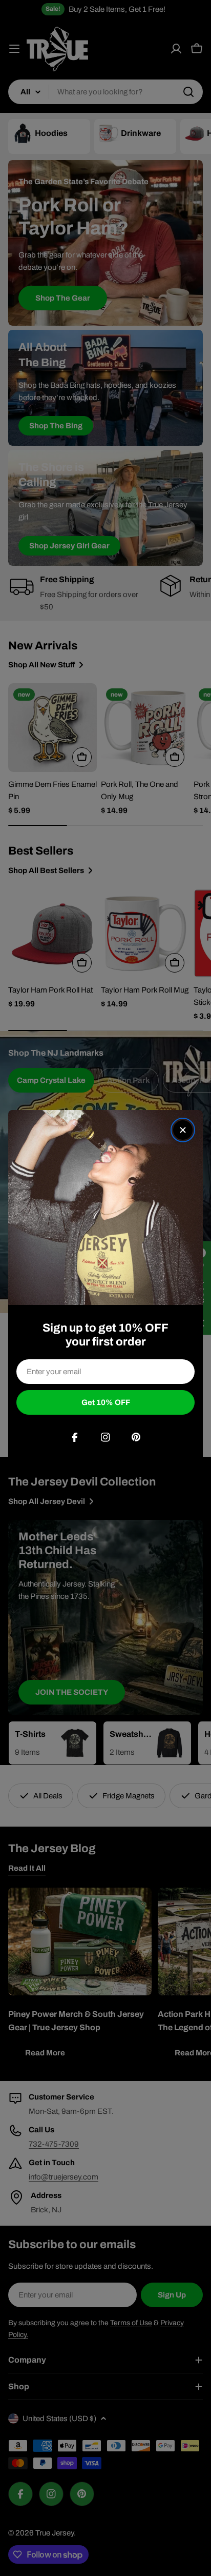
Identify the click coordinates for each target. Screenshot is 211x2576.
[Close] (183, 1130)
